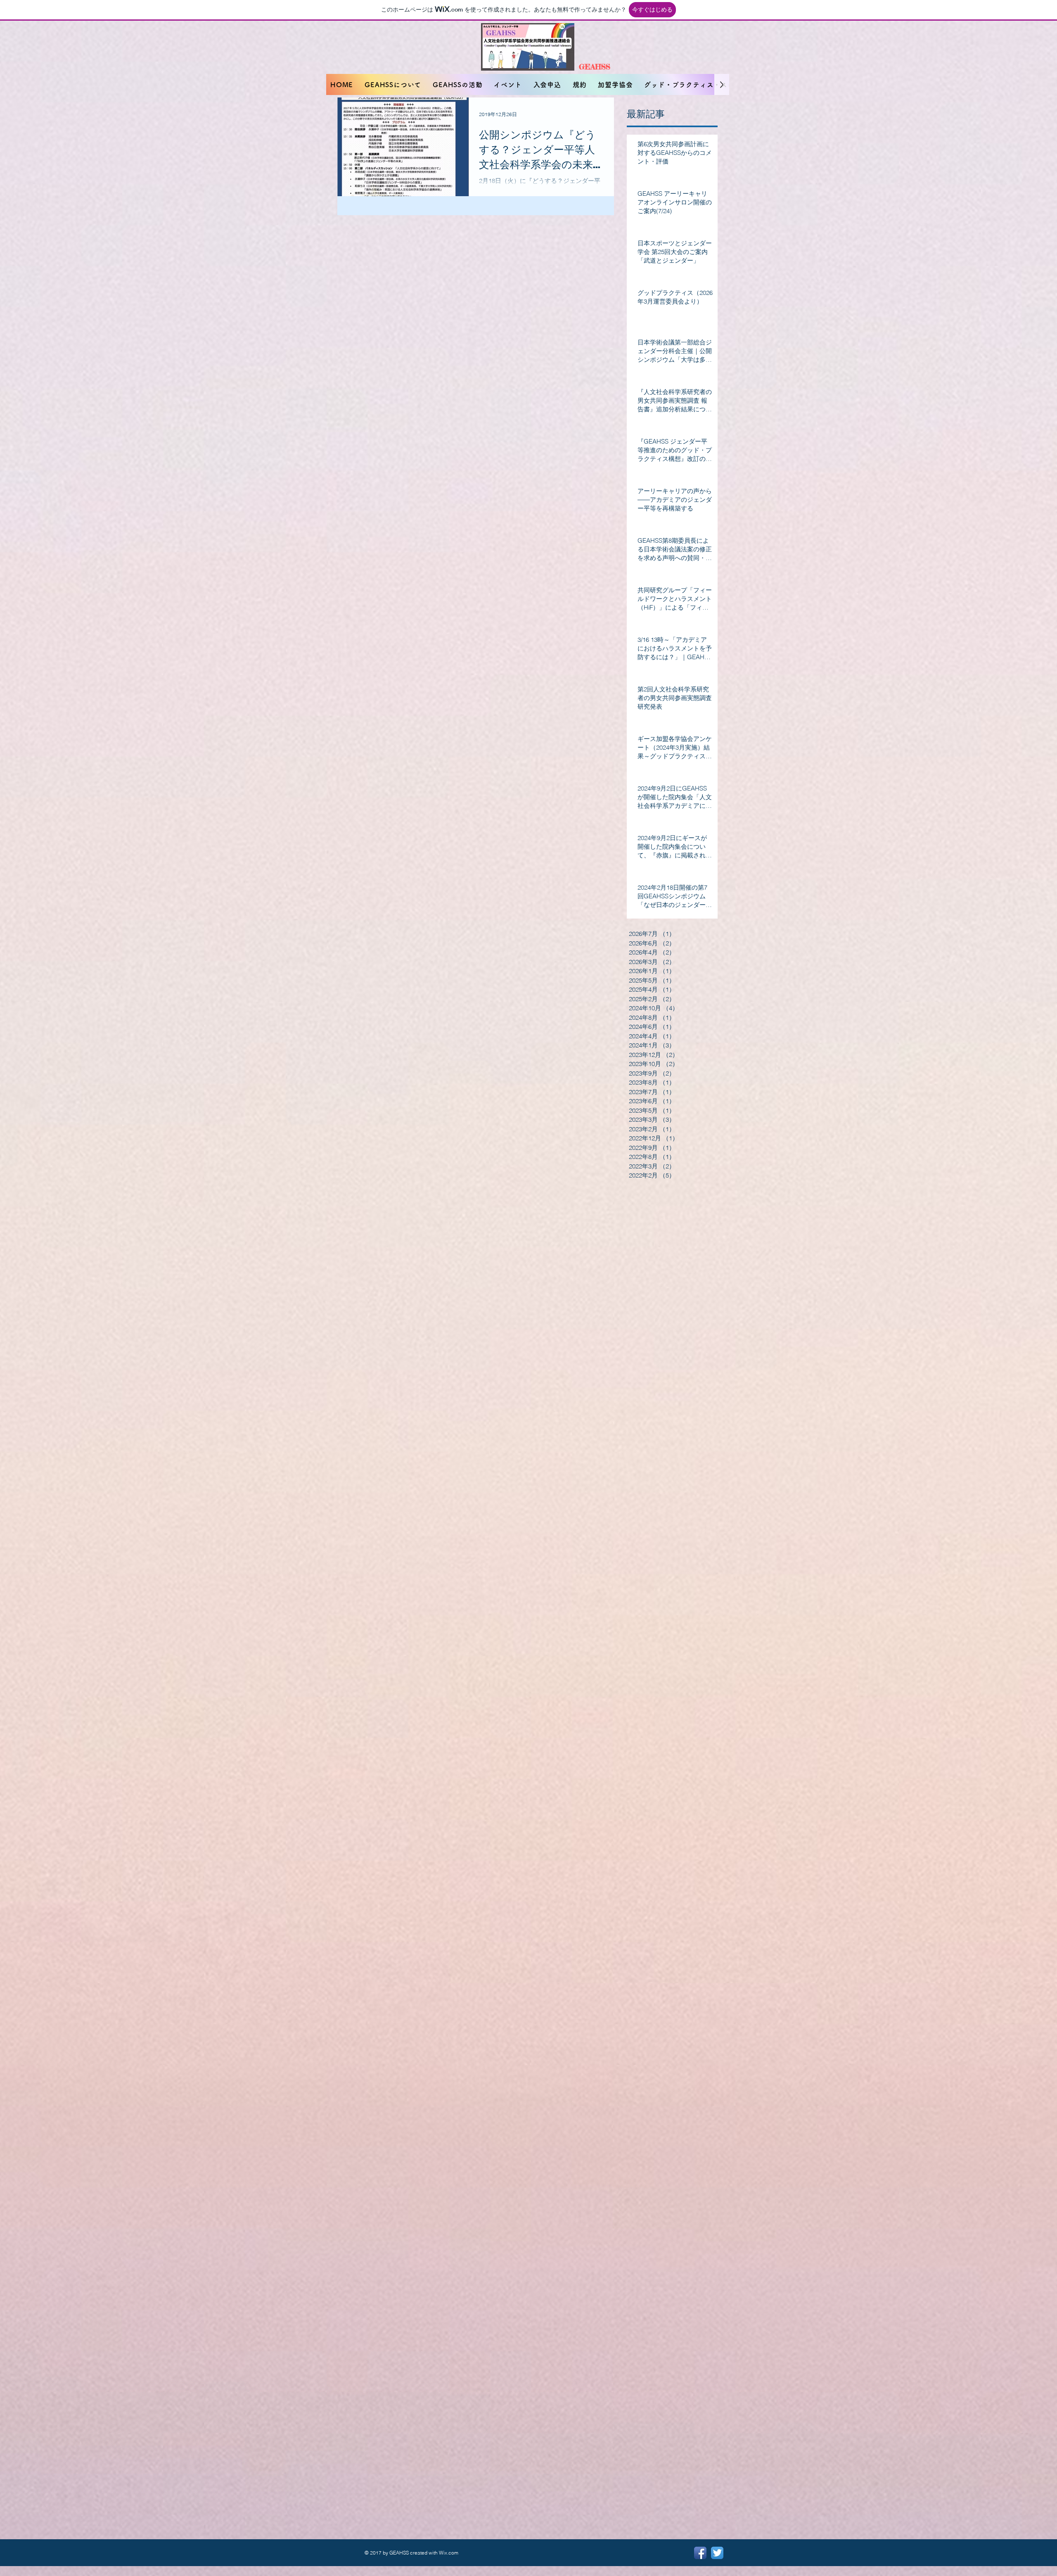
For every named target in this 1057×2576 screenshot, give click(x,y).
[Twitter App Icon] (717, 2553)
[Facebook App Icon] (700, 2553)
